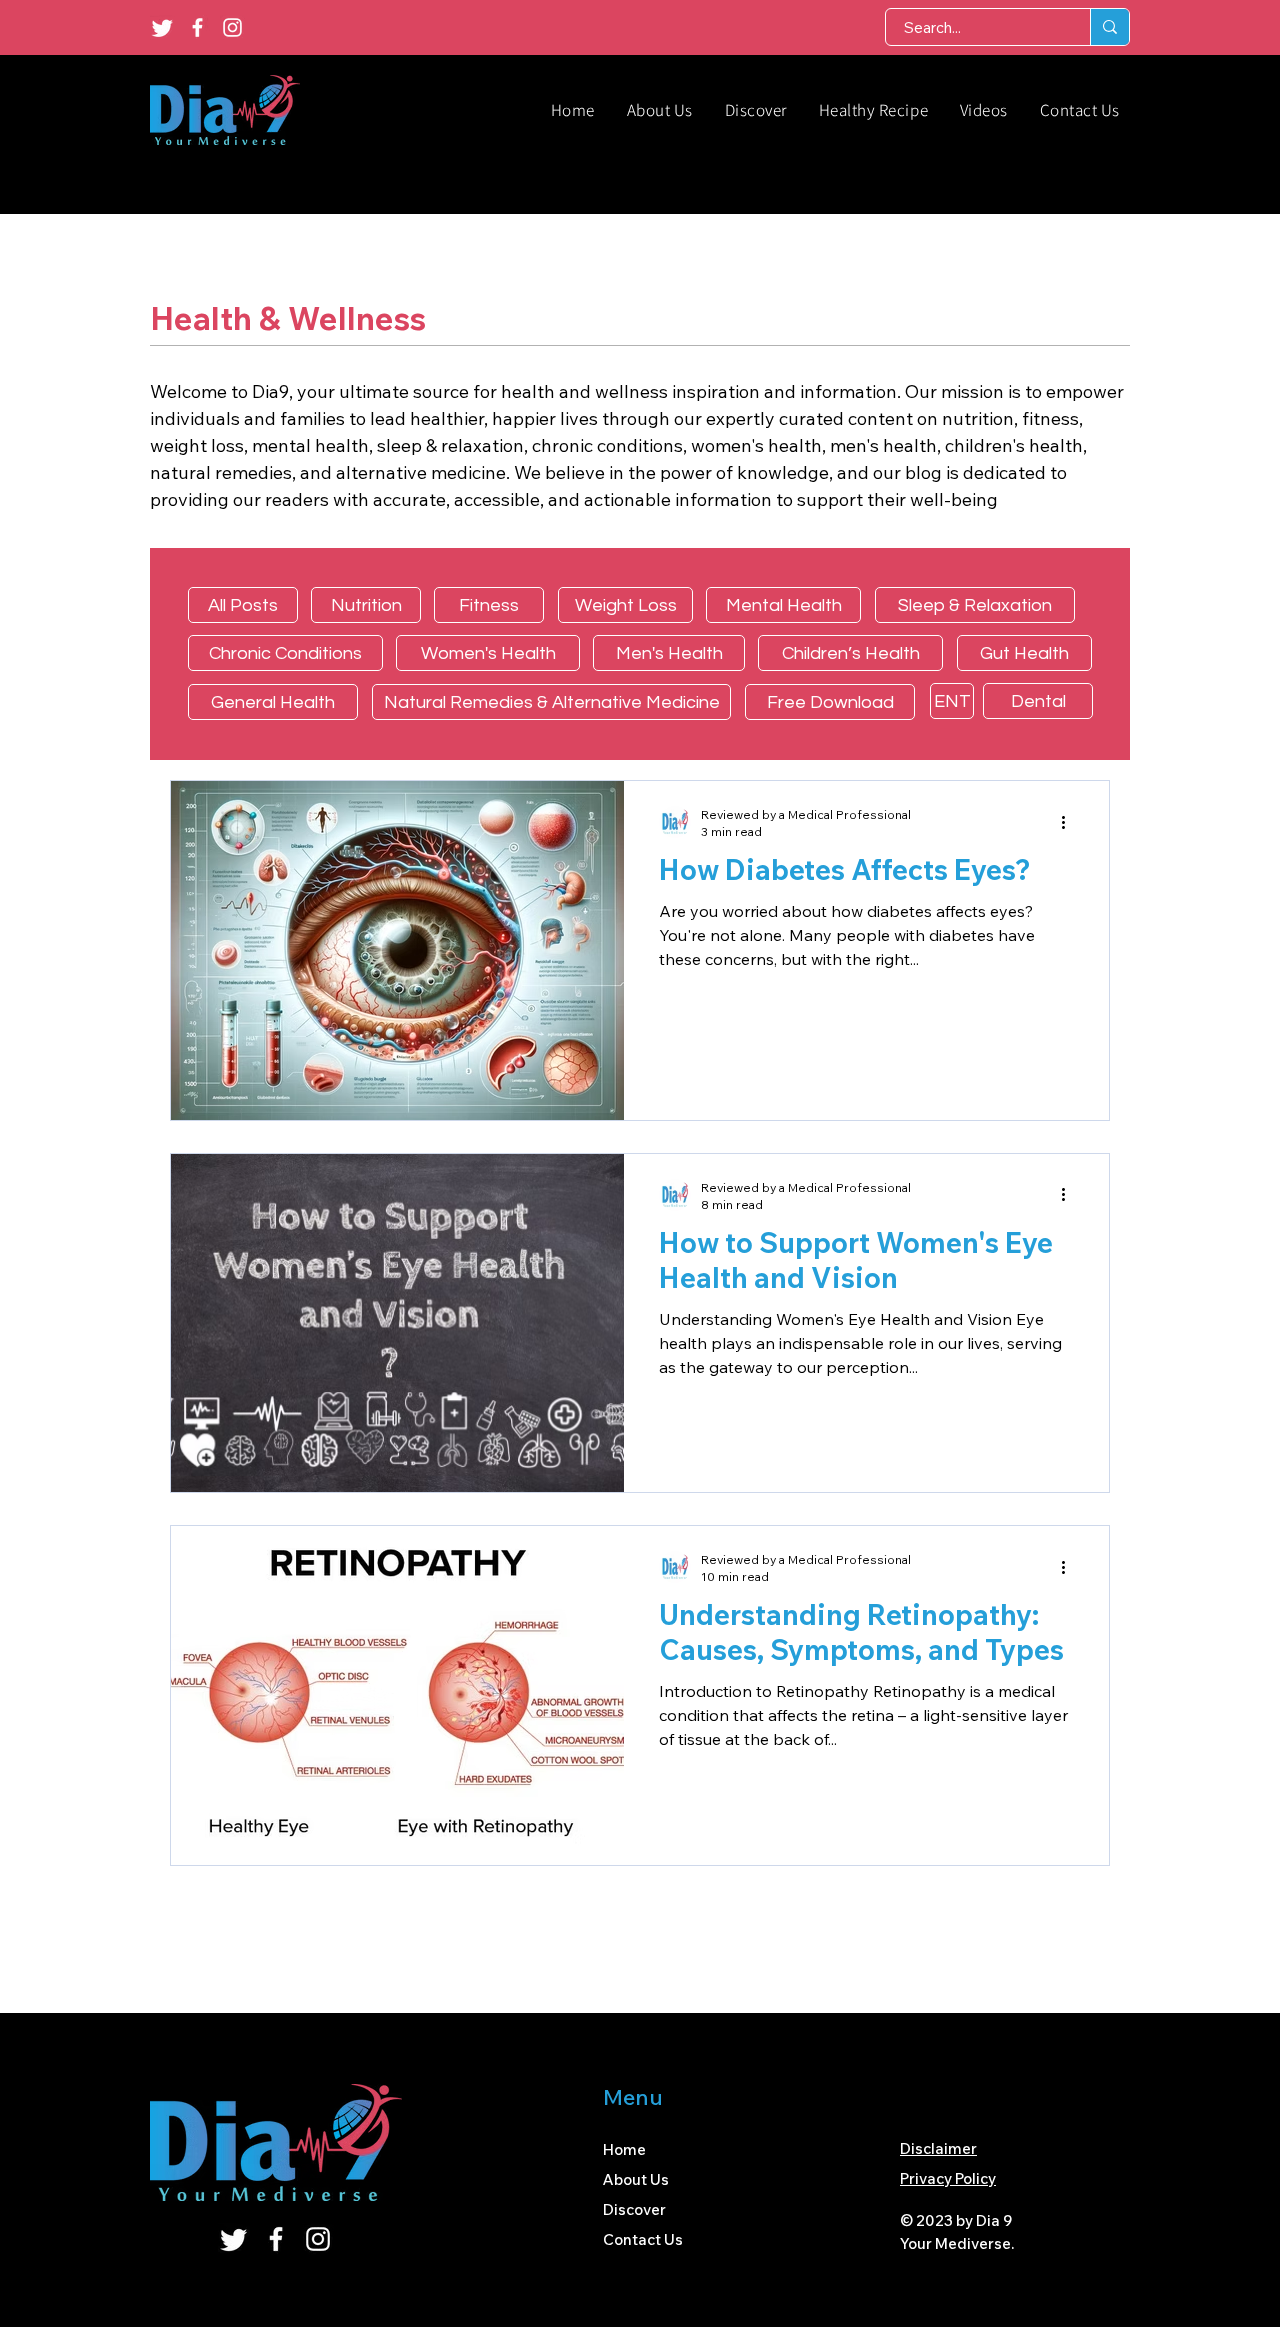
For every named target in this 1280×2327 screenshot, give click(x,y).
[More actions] (1070, 822)
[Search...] (1109, 27)
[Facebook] (197, 27)
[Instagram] (232, 27)
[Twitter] (162, 27)
